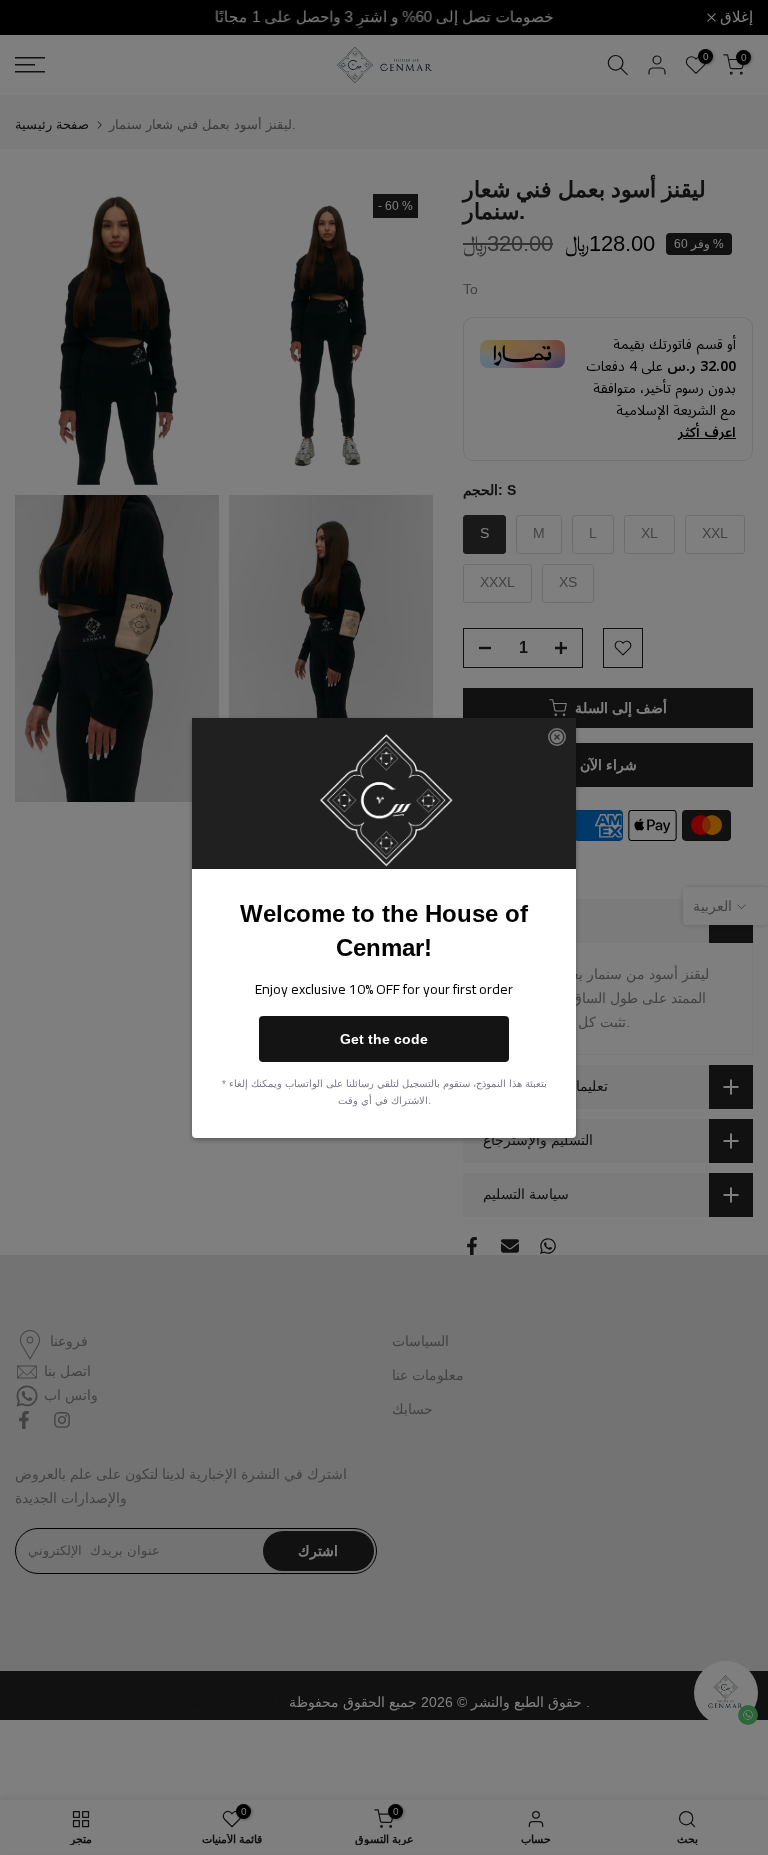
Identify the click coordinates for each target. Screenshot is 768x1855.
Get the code (384, 1039)
